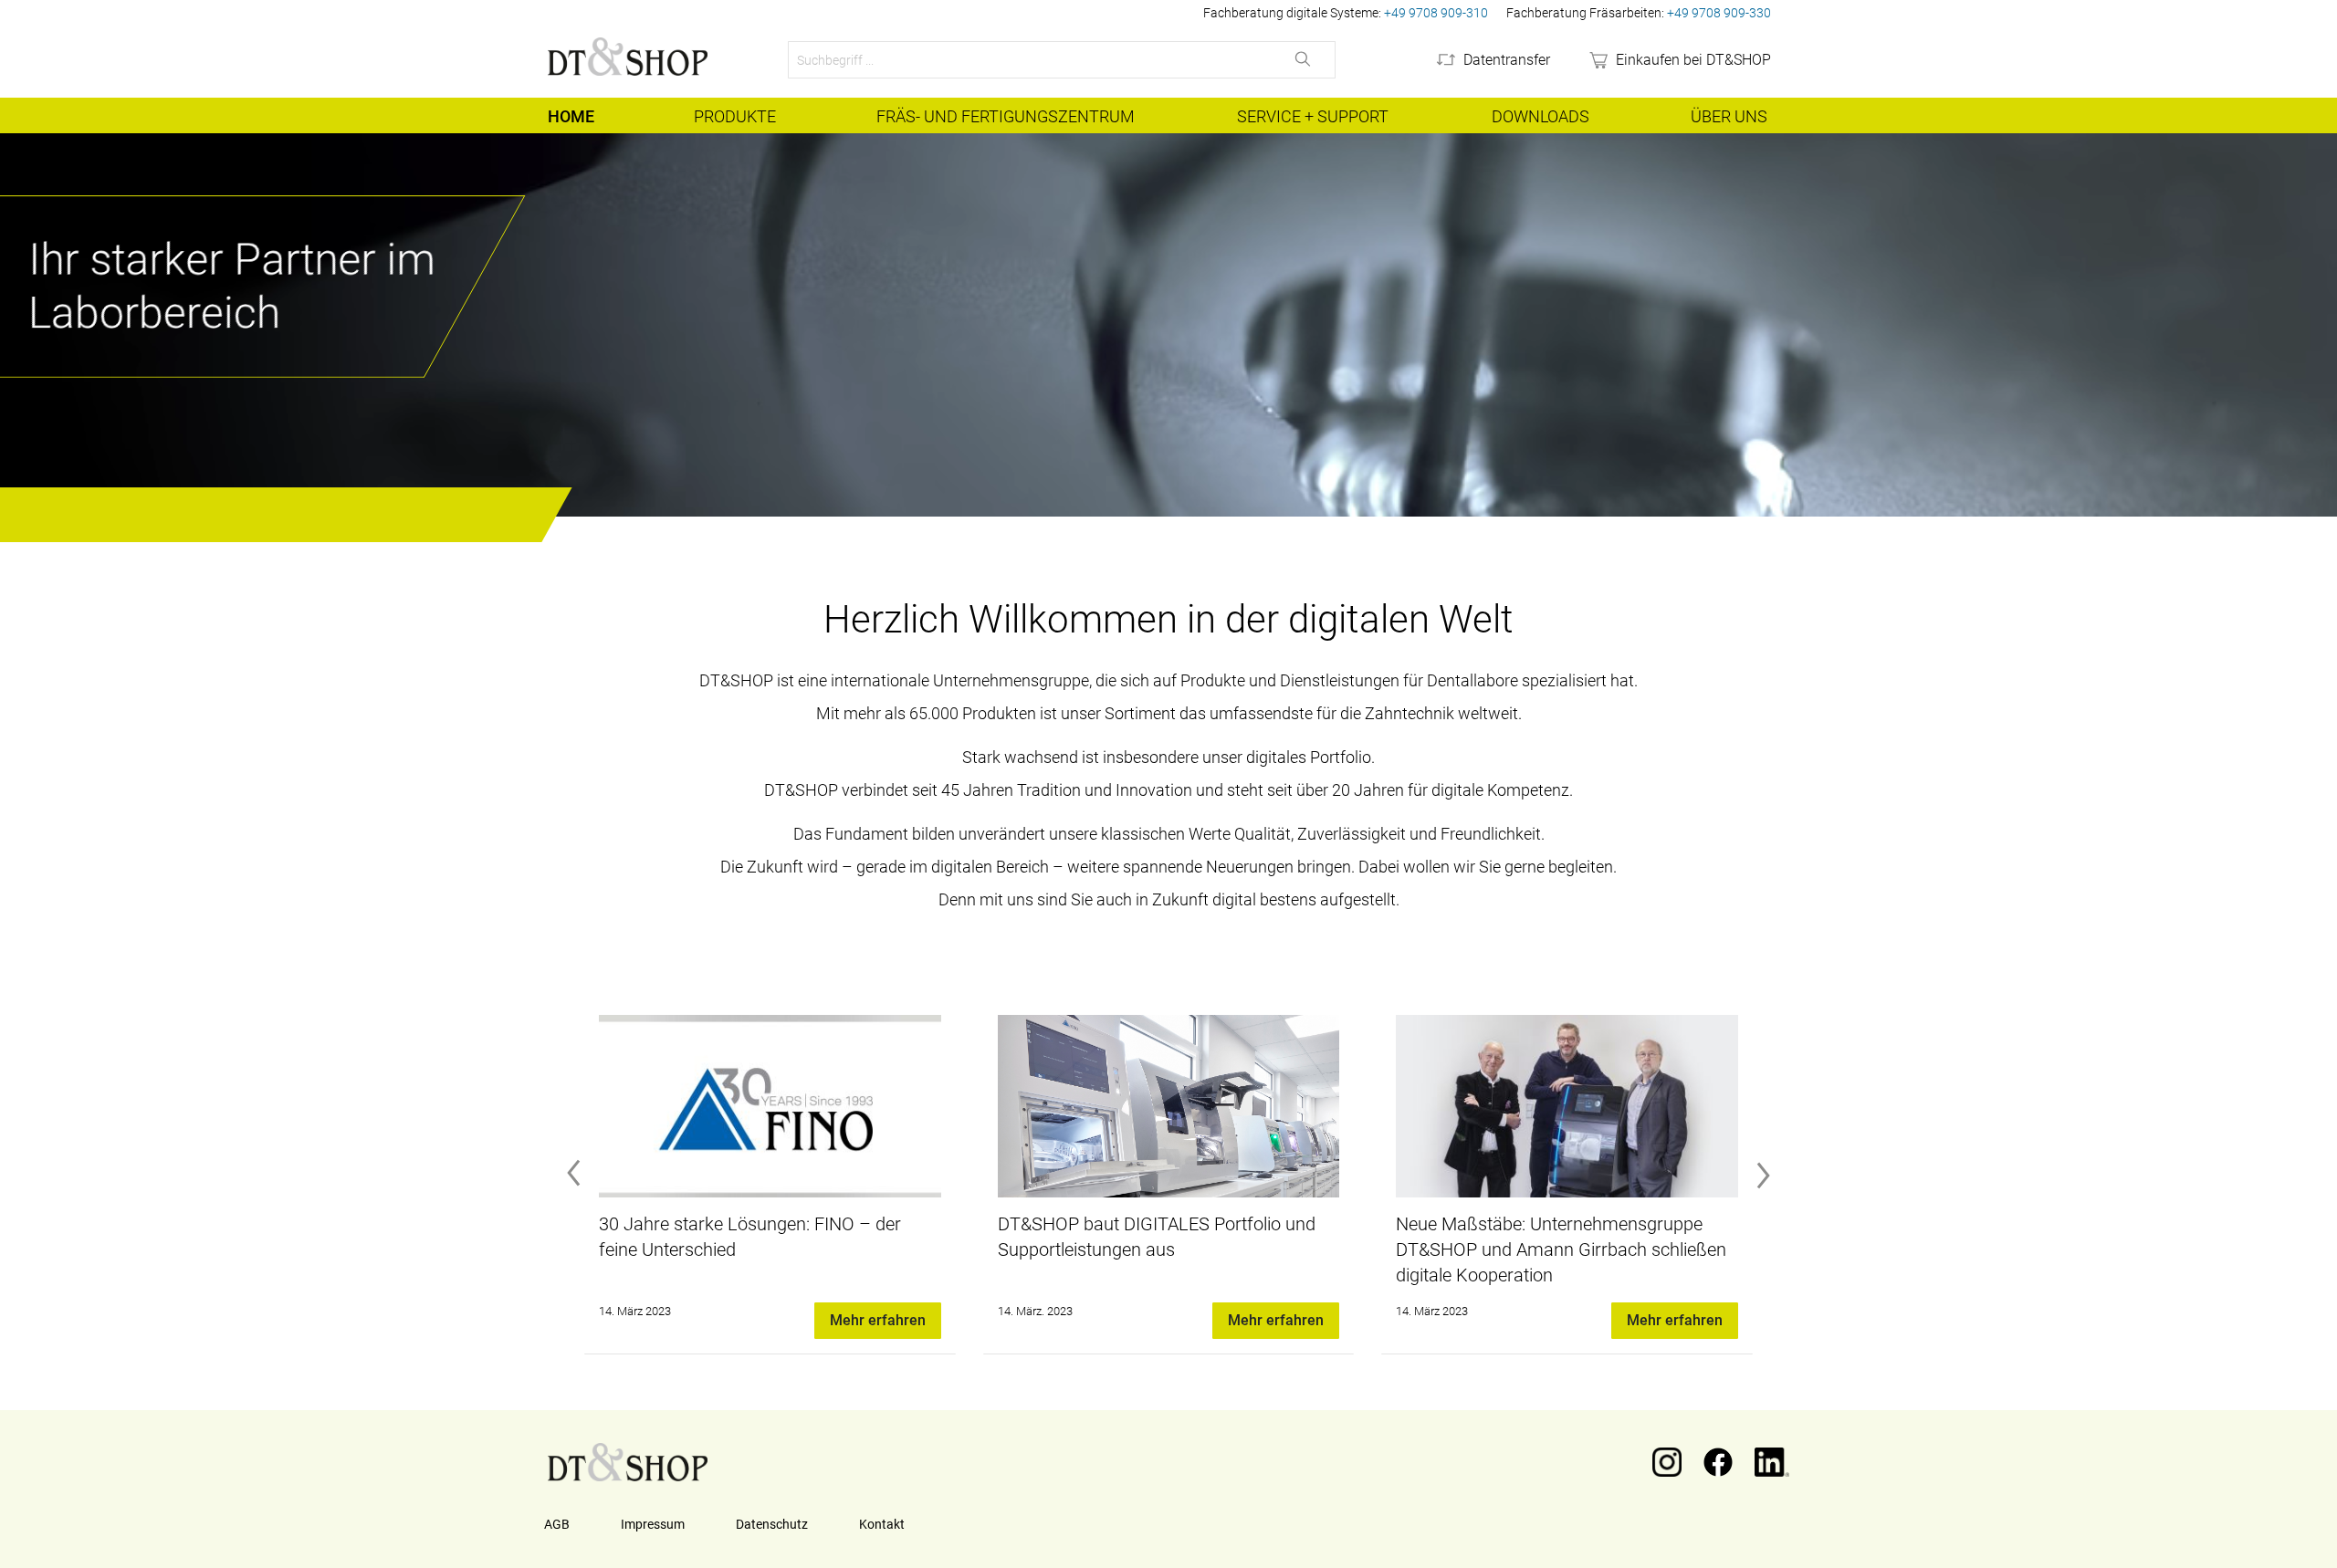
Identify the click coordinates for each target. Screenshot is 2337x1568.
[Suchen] (1304, 60)
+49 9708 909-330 (1719, 13)
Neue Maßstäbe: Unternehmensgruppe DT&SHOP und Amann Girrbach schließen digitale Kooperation (1163, 1249)
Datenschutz (772, 1524)
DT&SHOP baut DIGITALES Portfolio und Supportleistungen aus (758, 1237)
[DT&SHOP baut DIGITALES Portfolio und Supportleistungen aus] (770, 1106)
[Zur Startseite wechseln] (628, 57)
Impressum (653, 1524)
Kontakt (882, 1524)
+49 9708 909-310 (1436, 13)
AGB (557, 1524)
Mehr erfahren (878, 1320)
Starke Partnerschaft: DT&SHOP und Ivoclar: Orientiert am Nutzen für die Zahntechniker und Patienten (1540, 1249)
